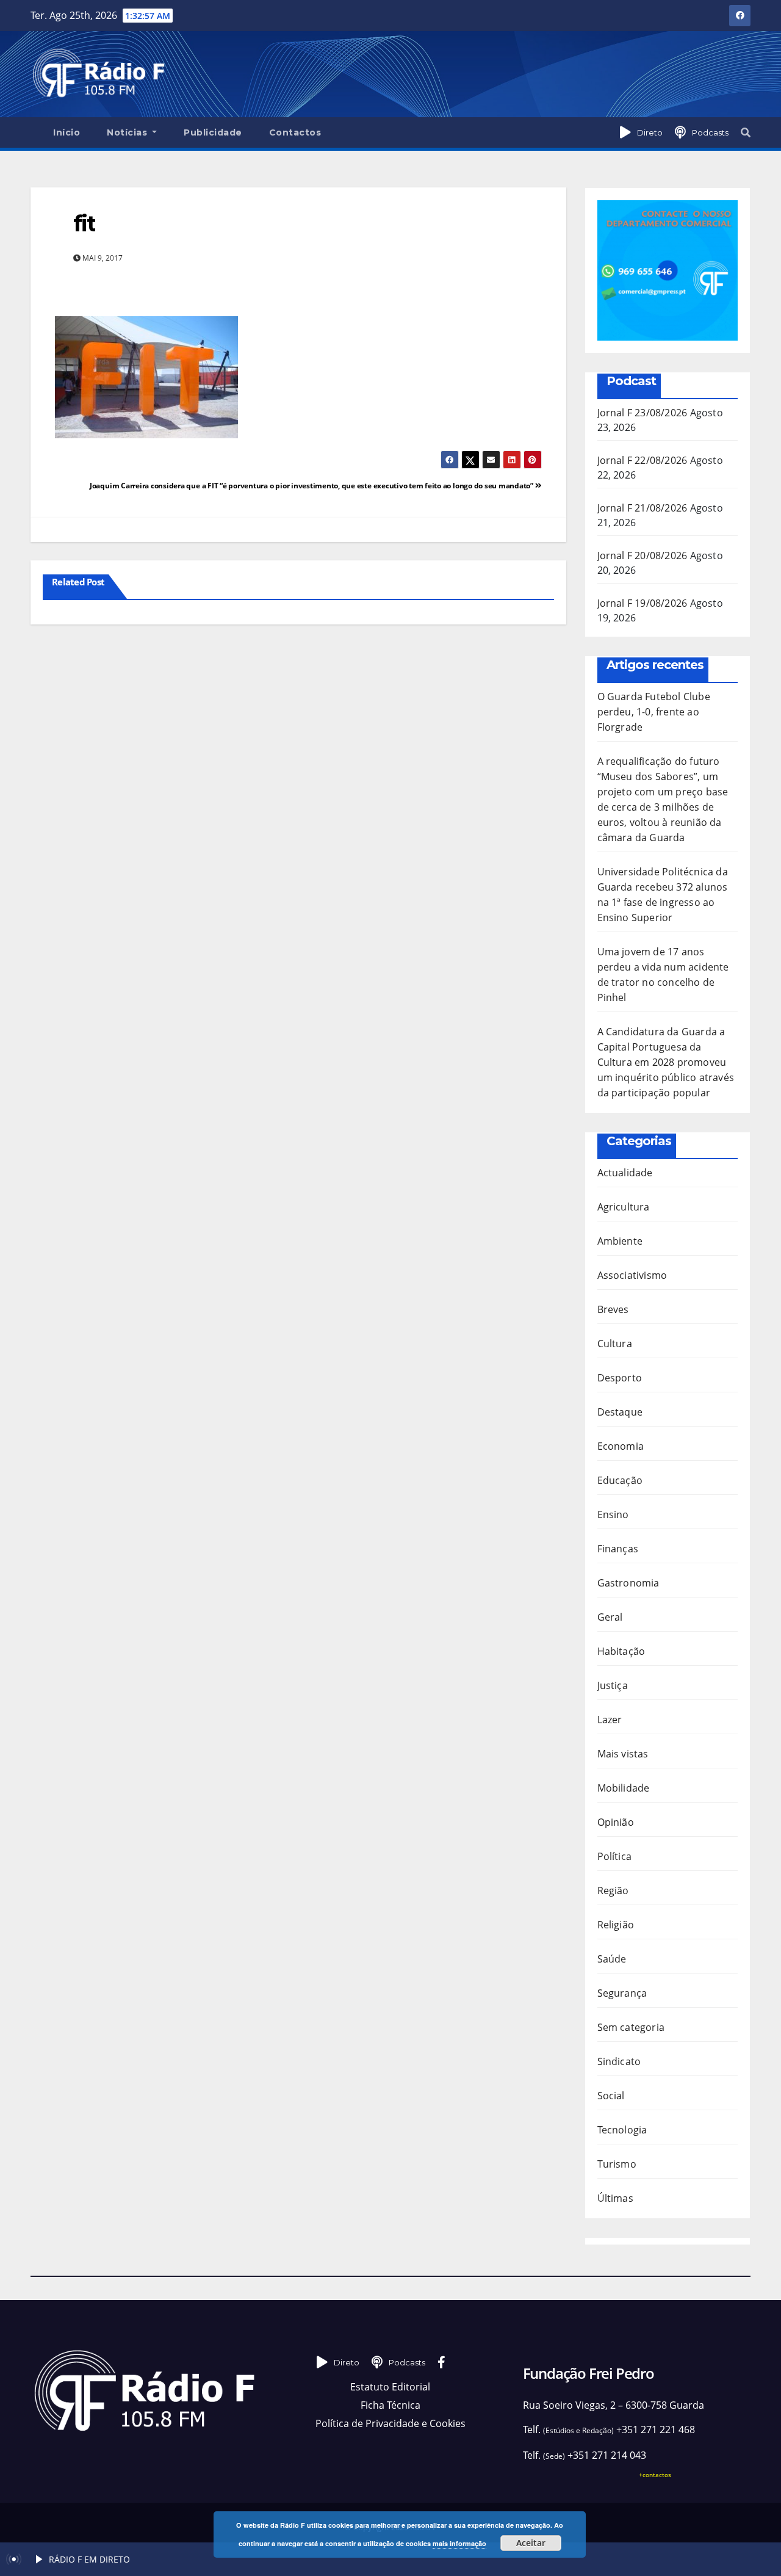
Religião (616, 1925)
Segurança (622, 1993)
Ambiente (620, 1241)
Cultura (615, 1344)
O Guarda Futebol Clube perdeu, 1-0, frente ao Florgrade (654, 712)
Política (615, 1856)
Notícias (128, 132)
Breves (613, 1309)
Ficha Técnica (390, 2405)
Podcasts (710, 132)
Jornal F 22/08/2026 (642, 460)
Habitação (621, 1651)
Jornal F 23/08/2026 (642, 413)
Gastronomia (628, 1583)
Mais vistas (623, 1754)
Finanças (618, 1549)
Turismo (617, 2164)
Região (613, 1890)
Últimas (615, 2198)
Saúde (612, 1959)
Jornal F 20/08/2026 (642, 555)
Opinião (616, 1822)
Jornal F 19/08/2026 (642, 603)
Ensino (613, 1514)
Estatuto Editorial (390, 2387)
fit (84, 223)
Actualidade (625, 1173)
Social (611, 2096)
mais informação (459, 2543)
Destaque (620, 1412)
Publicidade (213, 132)
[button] (746, 132)
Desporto (620, 1378)
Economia (621, 1446)
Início (67, 132)
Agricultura (624, 1207)
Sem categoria (631, 2027)
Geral (610, 1617)
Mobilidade (624, 1788)
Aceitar (531, 2543)
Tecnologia (622, 2130)
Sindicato (619, 2061)
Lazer (610, 1720)
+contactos (655, 2475)
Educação (620, 1480)
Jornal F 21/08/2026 (642, 508)
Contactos (295, 132)
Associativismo (632, 1275)
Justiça (613, 1685)
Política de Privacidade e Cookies (390, 2423)
